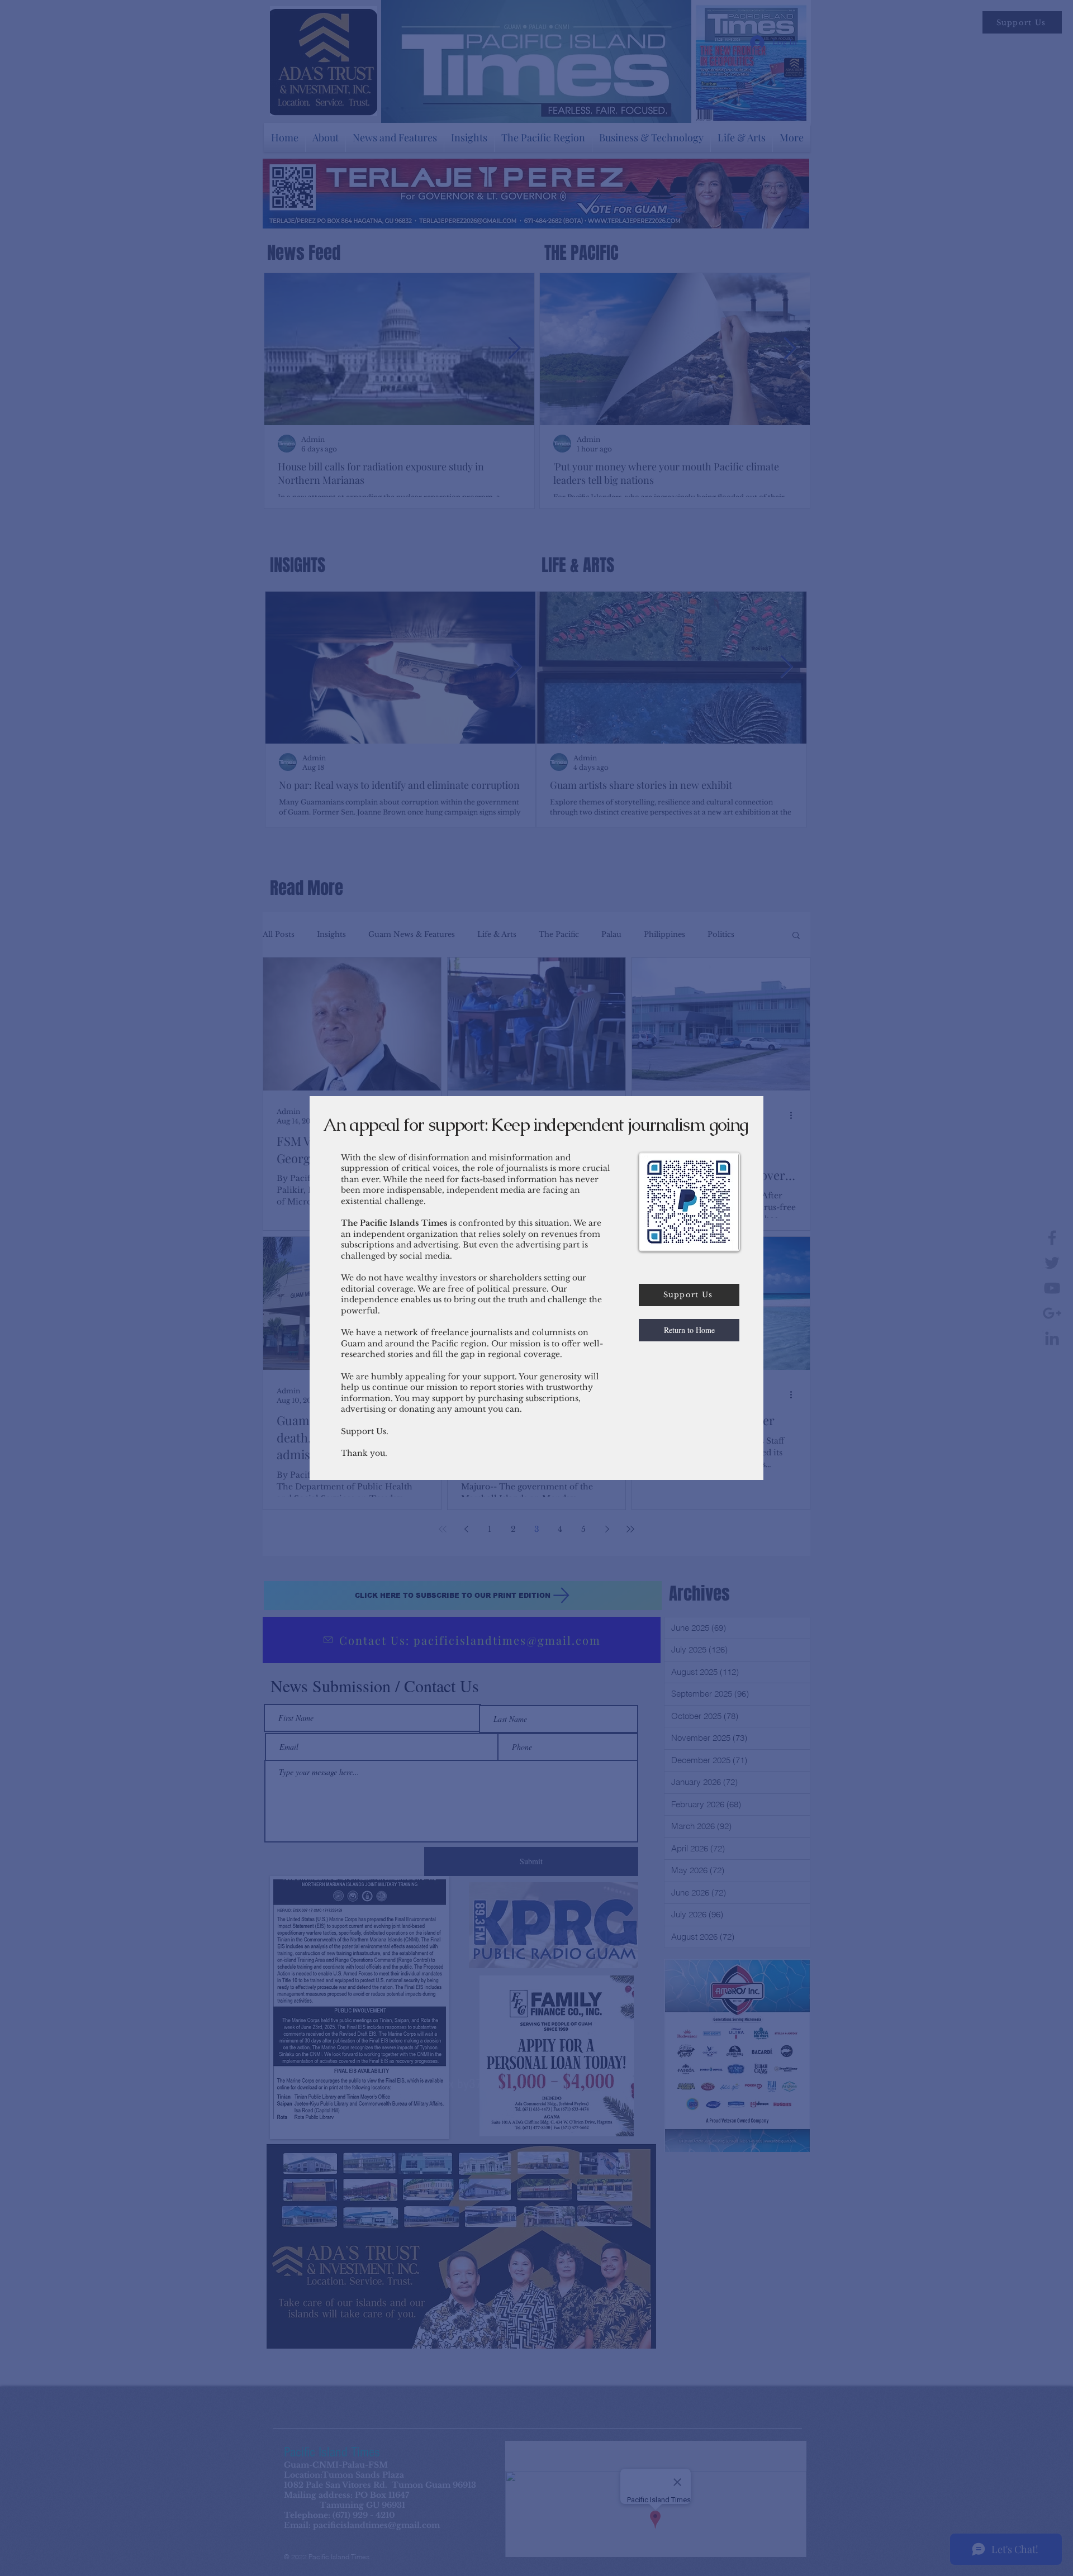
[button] (689, 1330)
